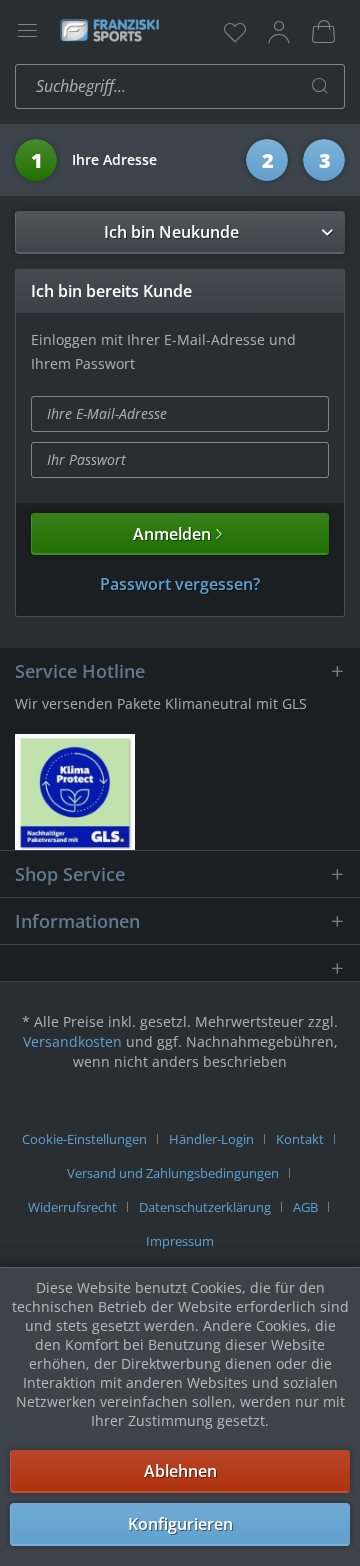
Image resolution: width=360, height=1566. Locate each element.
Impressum (180, 1241)
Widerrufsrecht (72, 1207)
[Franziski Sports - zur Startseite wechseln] (109, 30)
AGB (305, 1207)
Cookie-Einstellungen (84, 1139)
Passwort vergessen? (180, 584)
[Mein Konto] (279, 32)
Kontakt (300, 1139)
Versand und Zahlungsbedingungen (173, 1173)
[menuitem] (235, 32)
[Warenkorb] (323, 32)
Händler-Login (211, 1139)
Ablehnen (180, 1471)
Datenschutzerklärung (205, 1207)
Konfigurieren (180, 1524)
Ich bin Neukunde (171, 232)
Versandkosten (72, 1041)
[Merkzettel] (235, 32)
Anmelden (172, 534)
